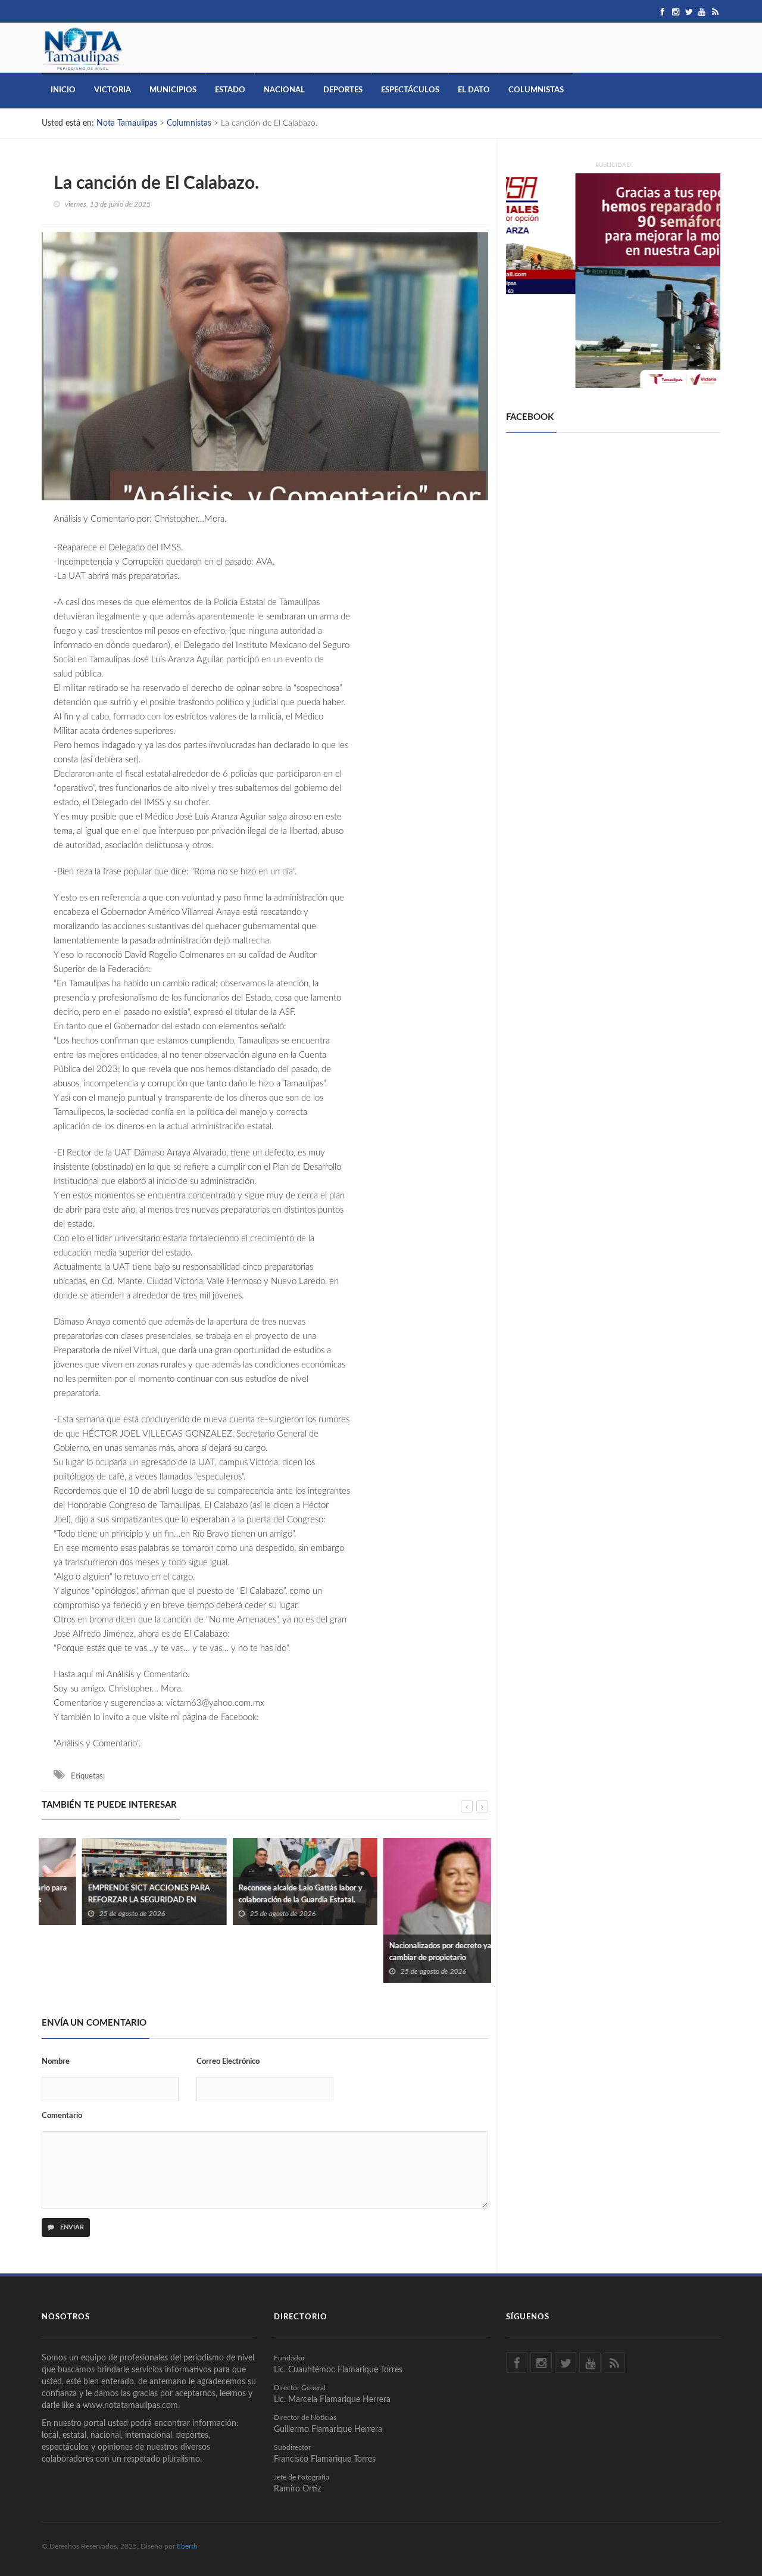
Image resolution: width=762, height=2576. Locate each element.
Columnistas (536, 90)
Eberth (187, 2546)
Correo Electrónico (228, 2062)
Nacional (284, 90)
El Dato (474, 90)
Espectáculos (410, 90)
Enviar (71, 2227)
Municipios (173, 90)
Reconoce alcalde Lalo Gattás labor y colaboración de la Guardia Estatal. (260, 1894)
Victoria (113, 90)
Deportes (343, 90)
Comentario (62, 2116)
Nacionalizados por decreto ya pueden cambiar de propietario (413, 1952)
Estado (230, 90)
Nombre (56, 2062)
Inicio (63, 90)
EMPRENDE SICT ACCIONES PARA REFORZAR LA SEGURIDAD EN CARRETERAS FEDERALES (109, 1900)
